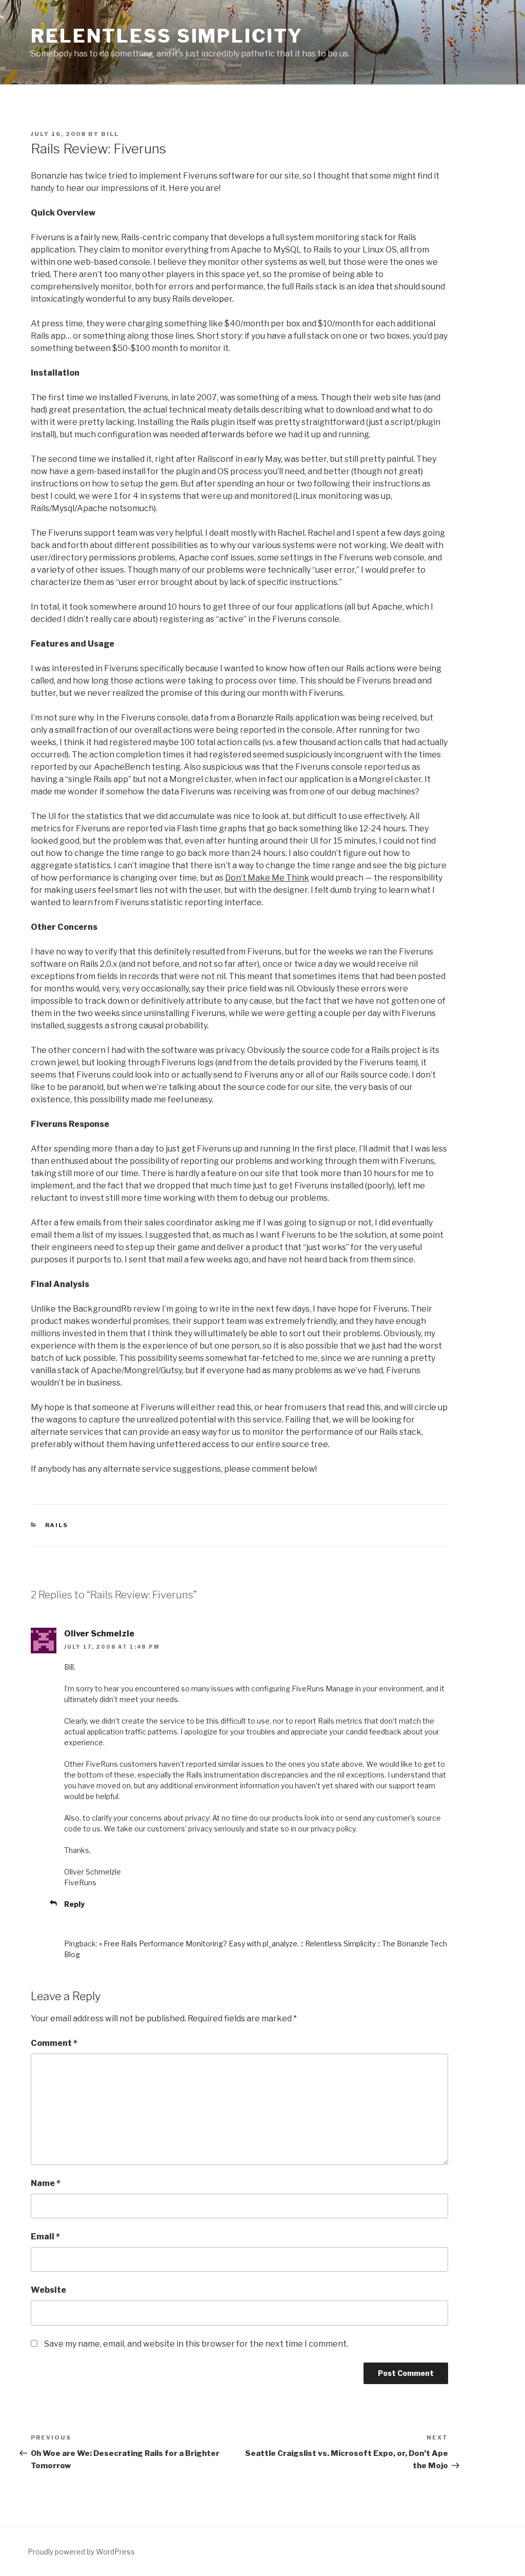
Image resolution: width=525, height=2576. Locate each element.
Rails (57, 1525)
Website (48, 2290)
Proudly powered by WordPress (81, 2552)
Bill (110, 134)
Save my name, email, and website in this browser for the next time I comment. (196, 2344)
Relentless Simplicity (167, 36)
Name (46, 2183)
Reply (74, 1904)
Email (45, 2237)
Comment (54, 2043)
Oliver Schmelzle (99, 1634)
